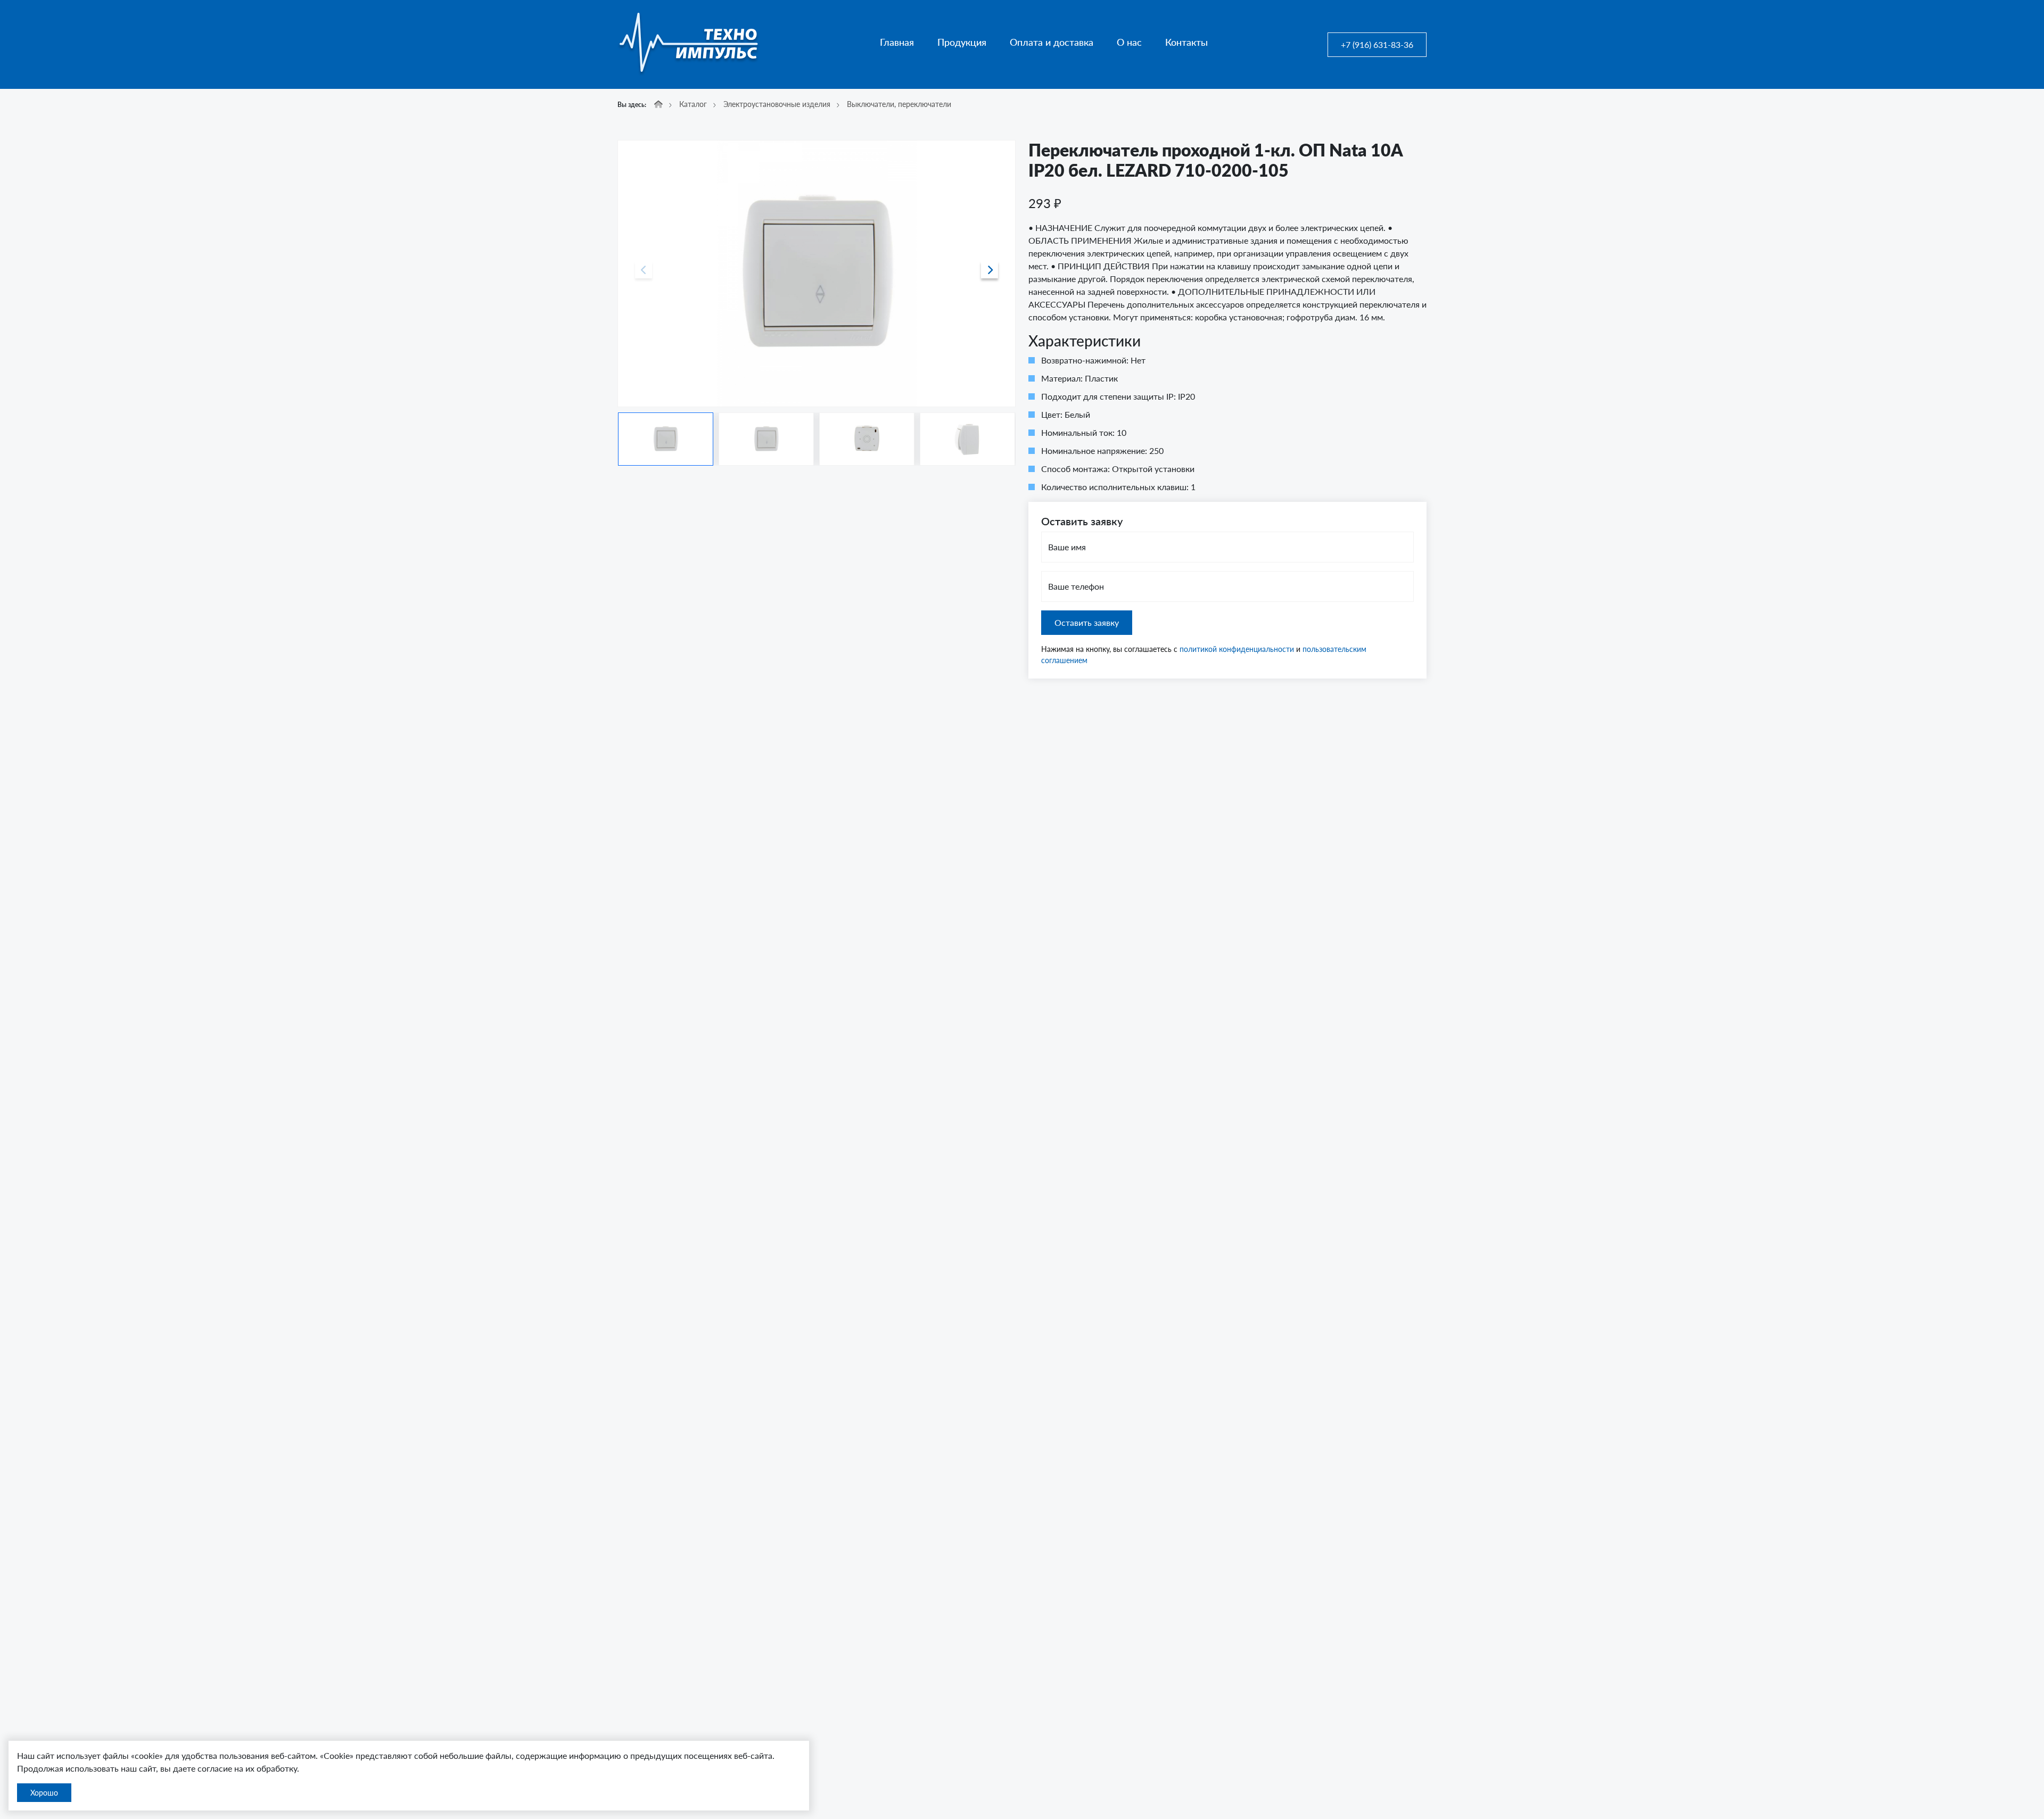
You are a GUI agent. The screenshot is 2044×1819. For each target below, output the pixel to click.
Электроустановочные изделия (777, 104)
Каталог (693, 104)
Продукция (962, 42)
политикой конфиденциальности (1237, 649)
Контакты (1186, 42)
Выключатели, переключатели (899, 104)
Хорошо (44, 1793)
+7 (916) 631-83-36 (1377, 44)
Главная (897, 42)
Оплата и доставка (1052, 42)
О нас (1129, 42)
